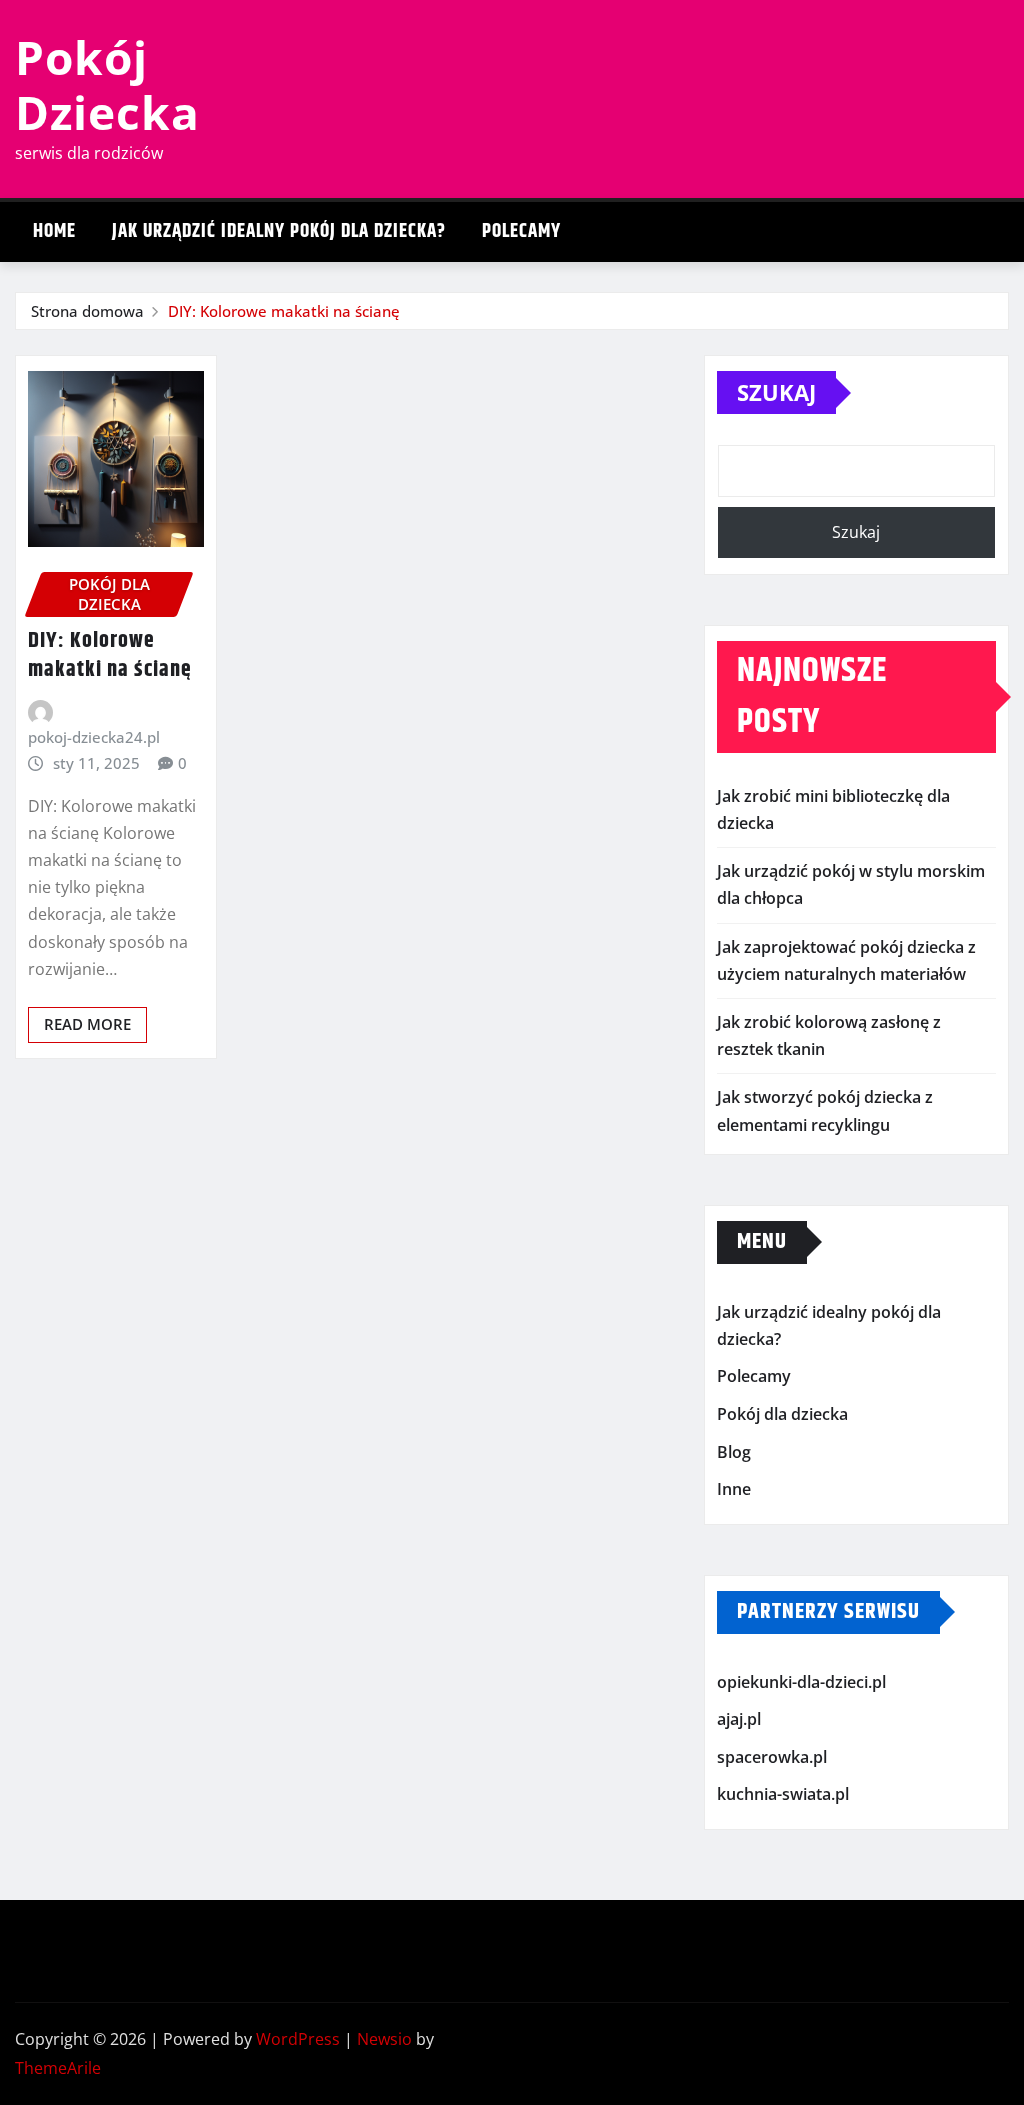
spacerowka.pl (772, 1757)
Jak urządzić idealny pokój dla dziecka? (279, 231)
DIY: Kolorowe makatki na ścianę (284, 311)
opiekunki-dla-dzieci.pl (801, 1682)
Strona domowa (87, 311)
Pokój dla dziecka (782, 1414)
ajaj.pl (739, 1719)
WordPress (298, 2039)
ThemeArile (58, 2068)
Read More (87, 1024)
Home (54, 231)
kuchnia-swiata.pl (783, 1795)
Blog (734, 1452)
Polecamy (521, 231)
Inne (734, 1489)
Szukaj (776, 392)
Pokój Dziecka (107, 84)
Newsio (384, 2039)
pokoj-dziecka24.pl (94, 737)
